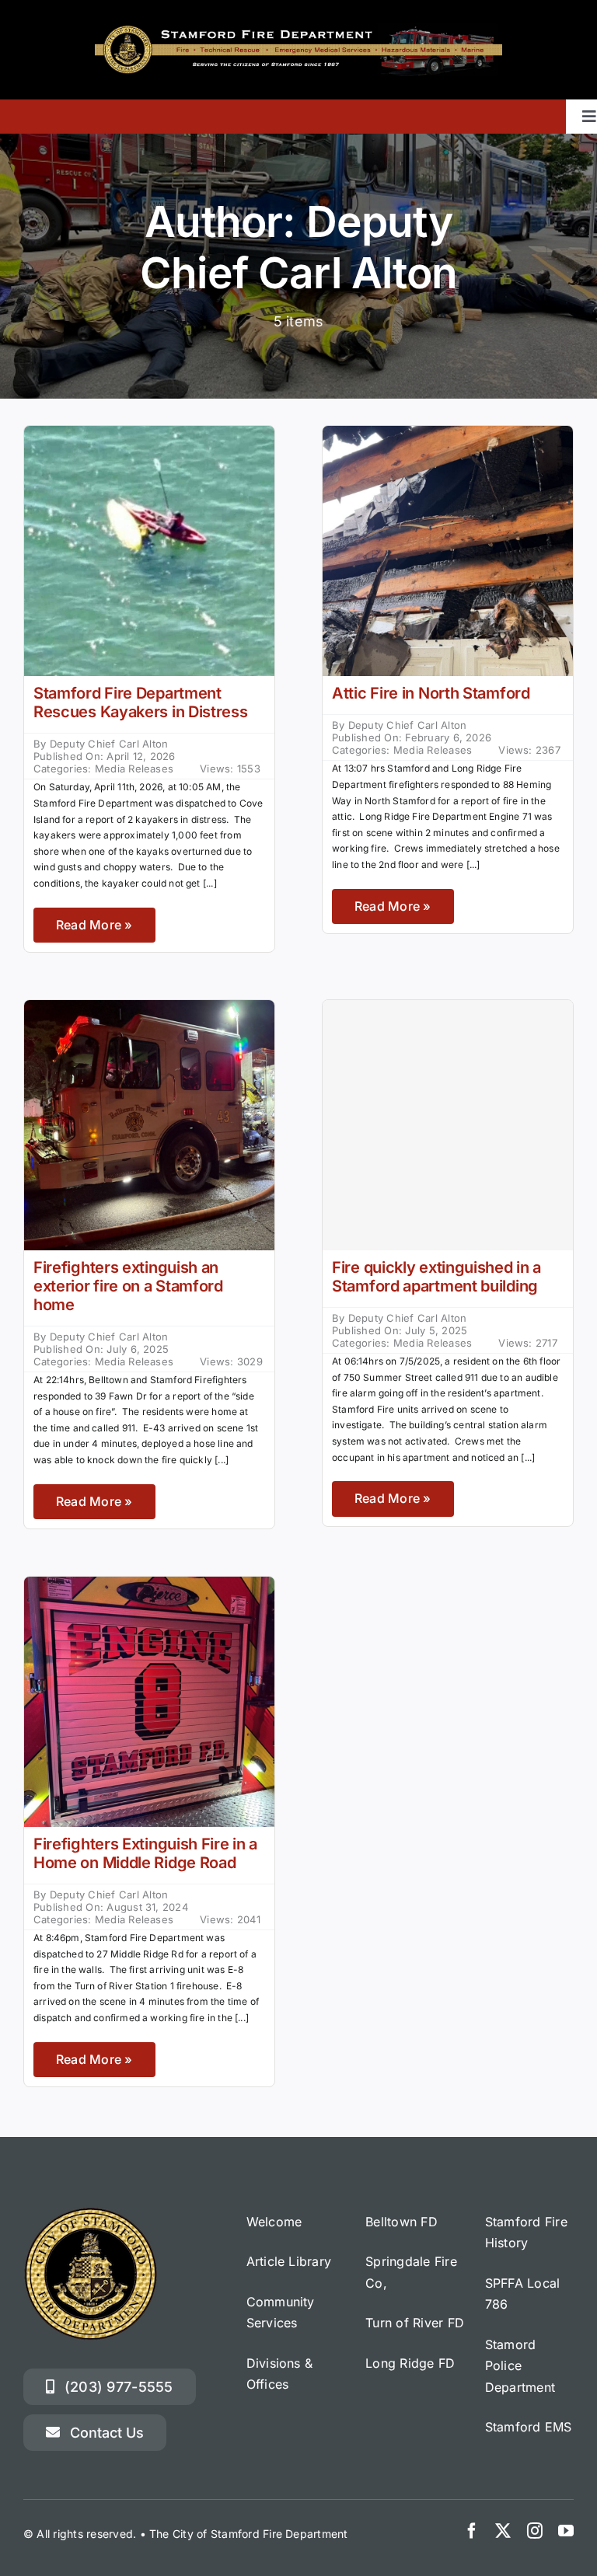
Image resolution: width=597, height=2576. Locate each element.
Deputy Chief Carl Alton (109, 744)
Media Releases (134, 769)
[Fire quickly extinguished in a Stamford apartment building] (448, 1125)
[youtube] (566, 2531)
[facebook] (472, 2531)
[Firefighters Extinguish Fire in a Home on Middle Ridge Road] (149, 1587)
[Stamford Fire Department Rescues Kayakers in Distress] (149, 436)
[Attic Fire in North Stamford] (448, 436)
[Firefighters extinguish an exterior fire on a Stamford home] (149, 1010)
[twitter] (503, 2531)
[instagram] (535, 2531)
